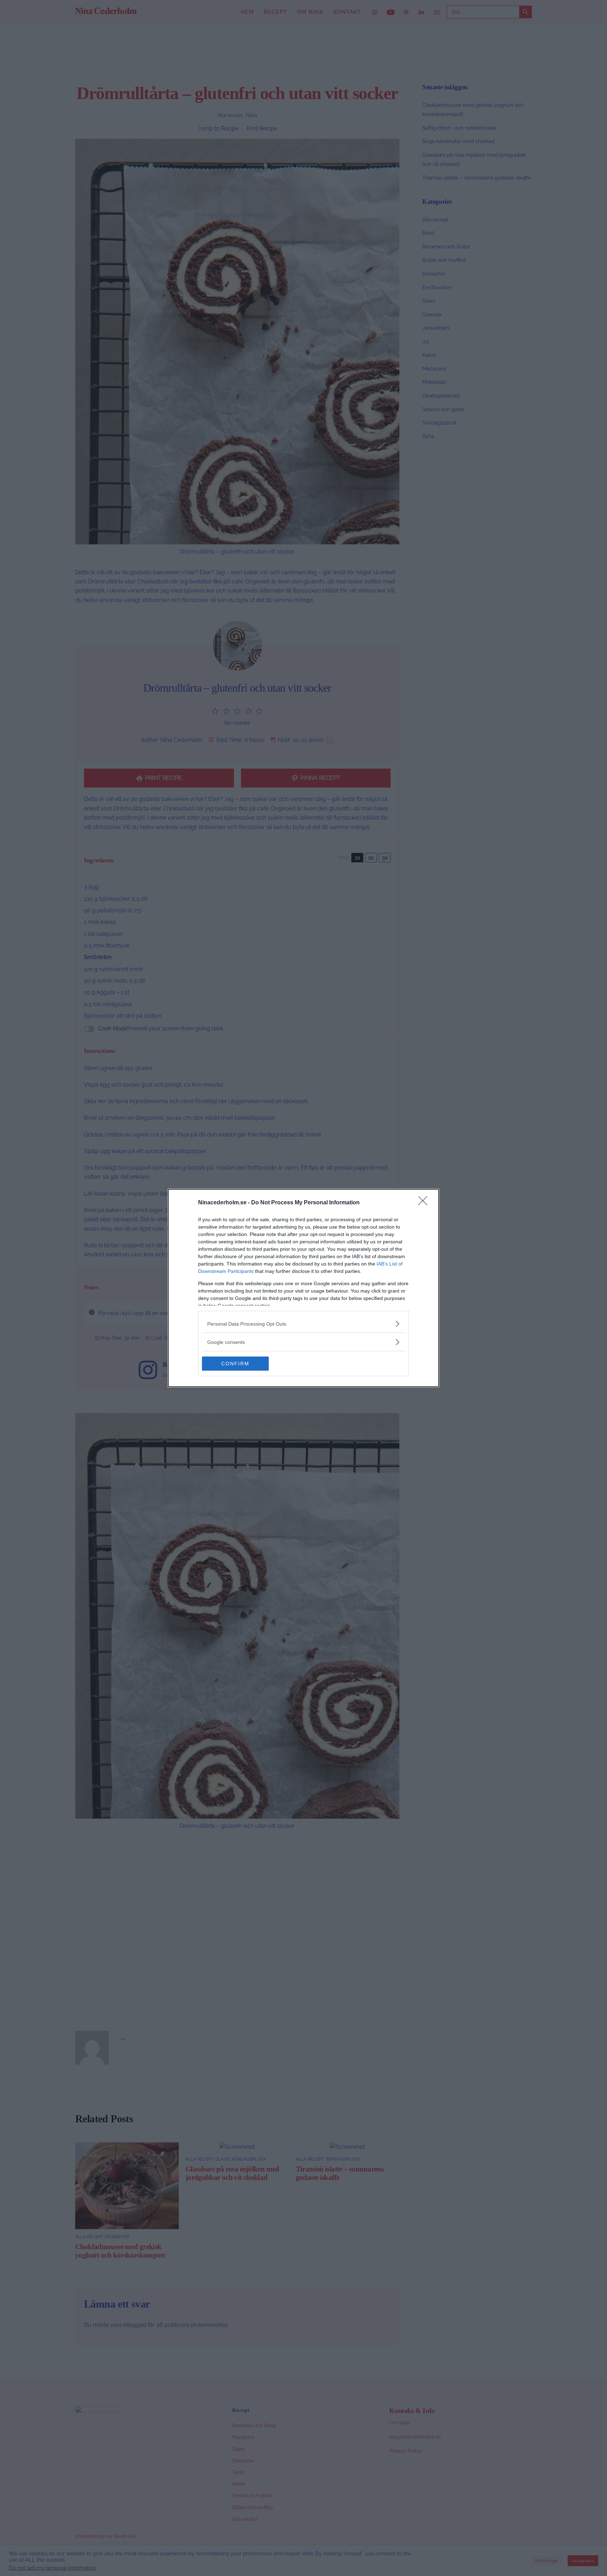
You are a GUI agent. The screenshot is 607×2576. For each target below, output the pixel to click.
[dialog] (303, 1288)
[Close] (425, 1203)
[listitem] (303, 1324)
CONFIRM (235, 1364)
